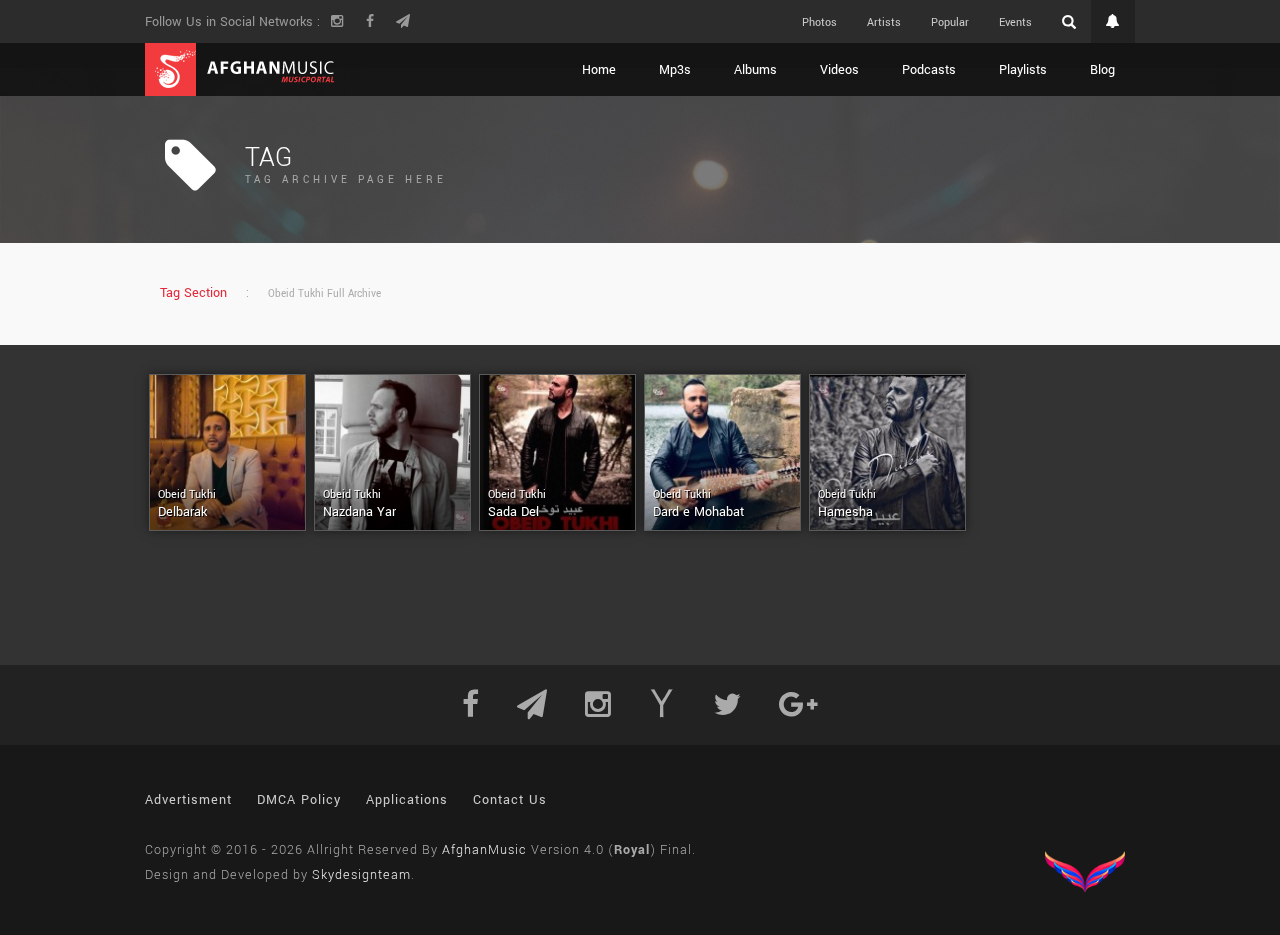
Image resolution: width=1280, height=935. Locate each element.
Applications (407, 800)
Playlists (1023, 70)
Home (599, 70)
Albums (755, 70)
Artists (884, 22)
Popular (950, 22)
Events (1015, 22)
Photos (819, 22)
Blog (1102, 70)
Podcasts (929, 70)
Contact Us (510, 800)
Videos (839, 70)
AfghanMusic (484, 850)
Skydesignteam (361, 875)
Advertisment (188, 800)
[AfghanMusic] (240, 69)
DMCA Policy (299, 800)
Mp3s (675, 70)
